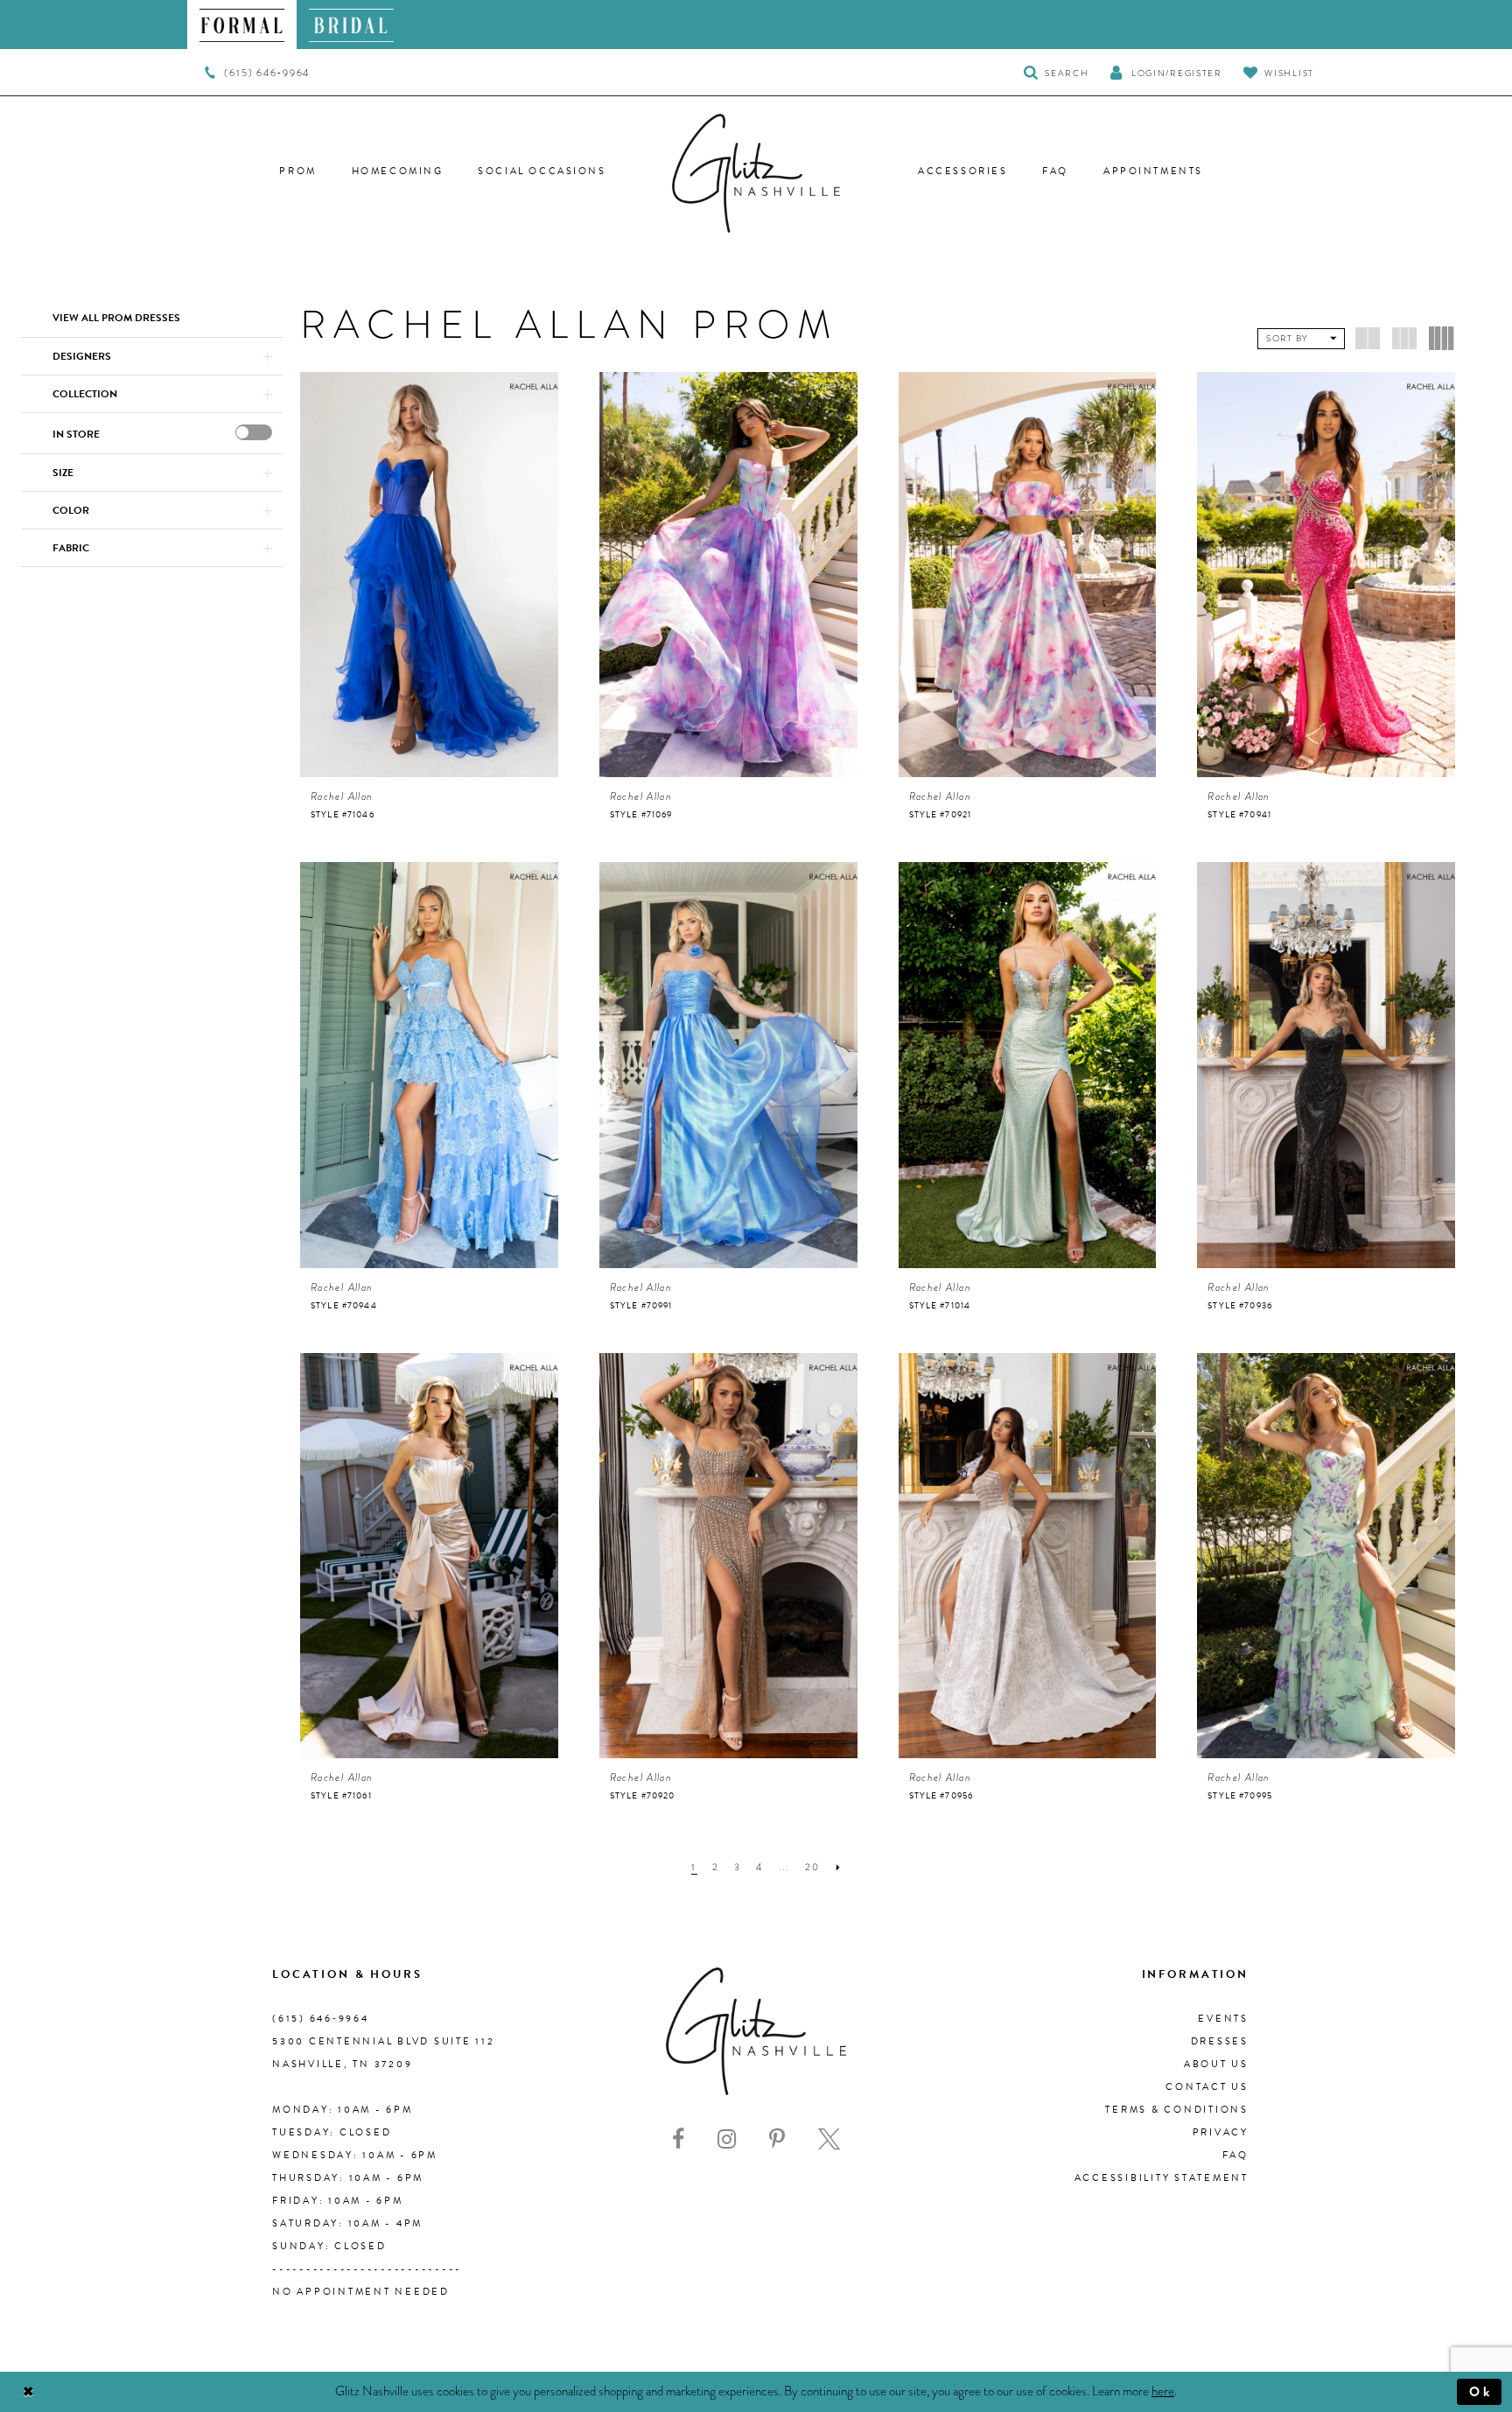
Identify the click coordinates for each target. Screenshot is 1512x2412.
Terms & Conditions (1177, 2110)
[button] (1165, 72)
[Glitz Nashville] (756, 173)
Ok (1481, 2392)
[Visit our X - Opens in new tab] (829, 2139)
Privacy (1221, 2132)
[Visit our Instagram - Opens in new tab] (727, 2139)
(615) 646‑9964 (321, 2019)
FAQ (1235, 2155)
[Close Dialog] (28, 2392)
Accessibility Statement (1162, 2178)
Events (1223, 2019)
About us (1216, 2064)
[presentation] (254, 432)
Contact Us (1207, 2087)
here (1163, 2391)
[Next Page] (839, 1867)
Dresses (1220, 2041)
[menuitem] (242, 25)
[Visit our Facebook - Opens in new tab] (678, 2139)
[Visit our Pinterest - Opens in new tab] (777, 2139)
